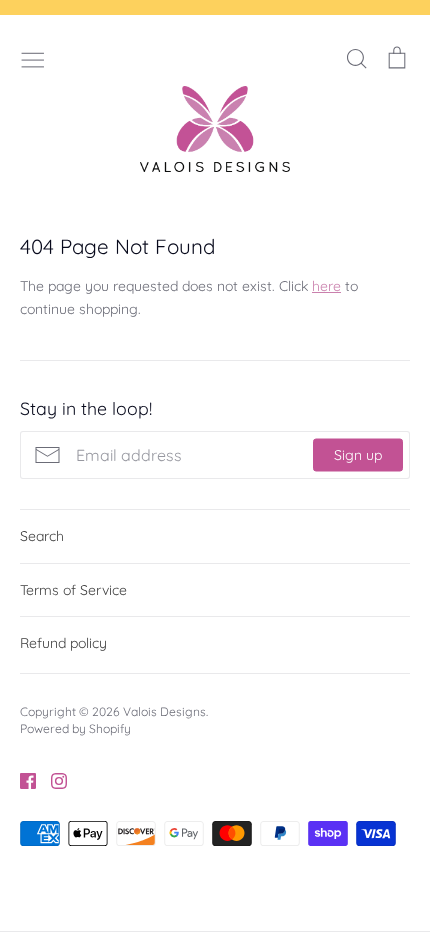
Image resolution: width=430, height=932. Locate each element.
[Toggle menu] (33, 58)
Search (42, 536)
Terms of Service (73, 590)
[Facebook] (20, 779)
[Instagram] (51, 779)
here (326, 286)
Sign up (358, 455)
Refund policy (63, 643)
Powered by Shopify (75, 728)
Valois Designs (164, 711)
